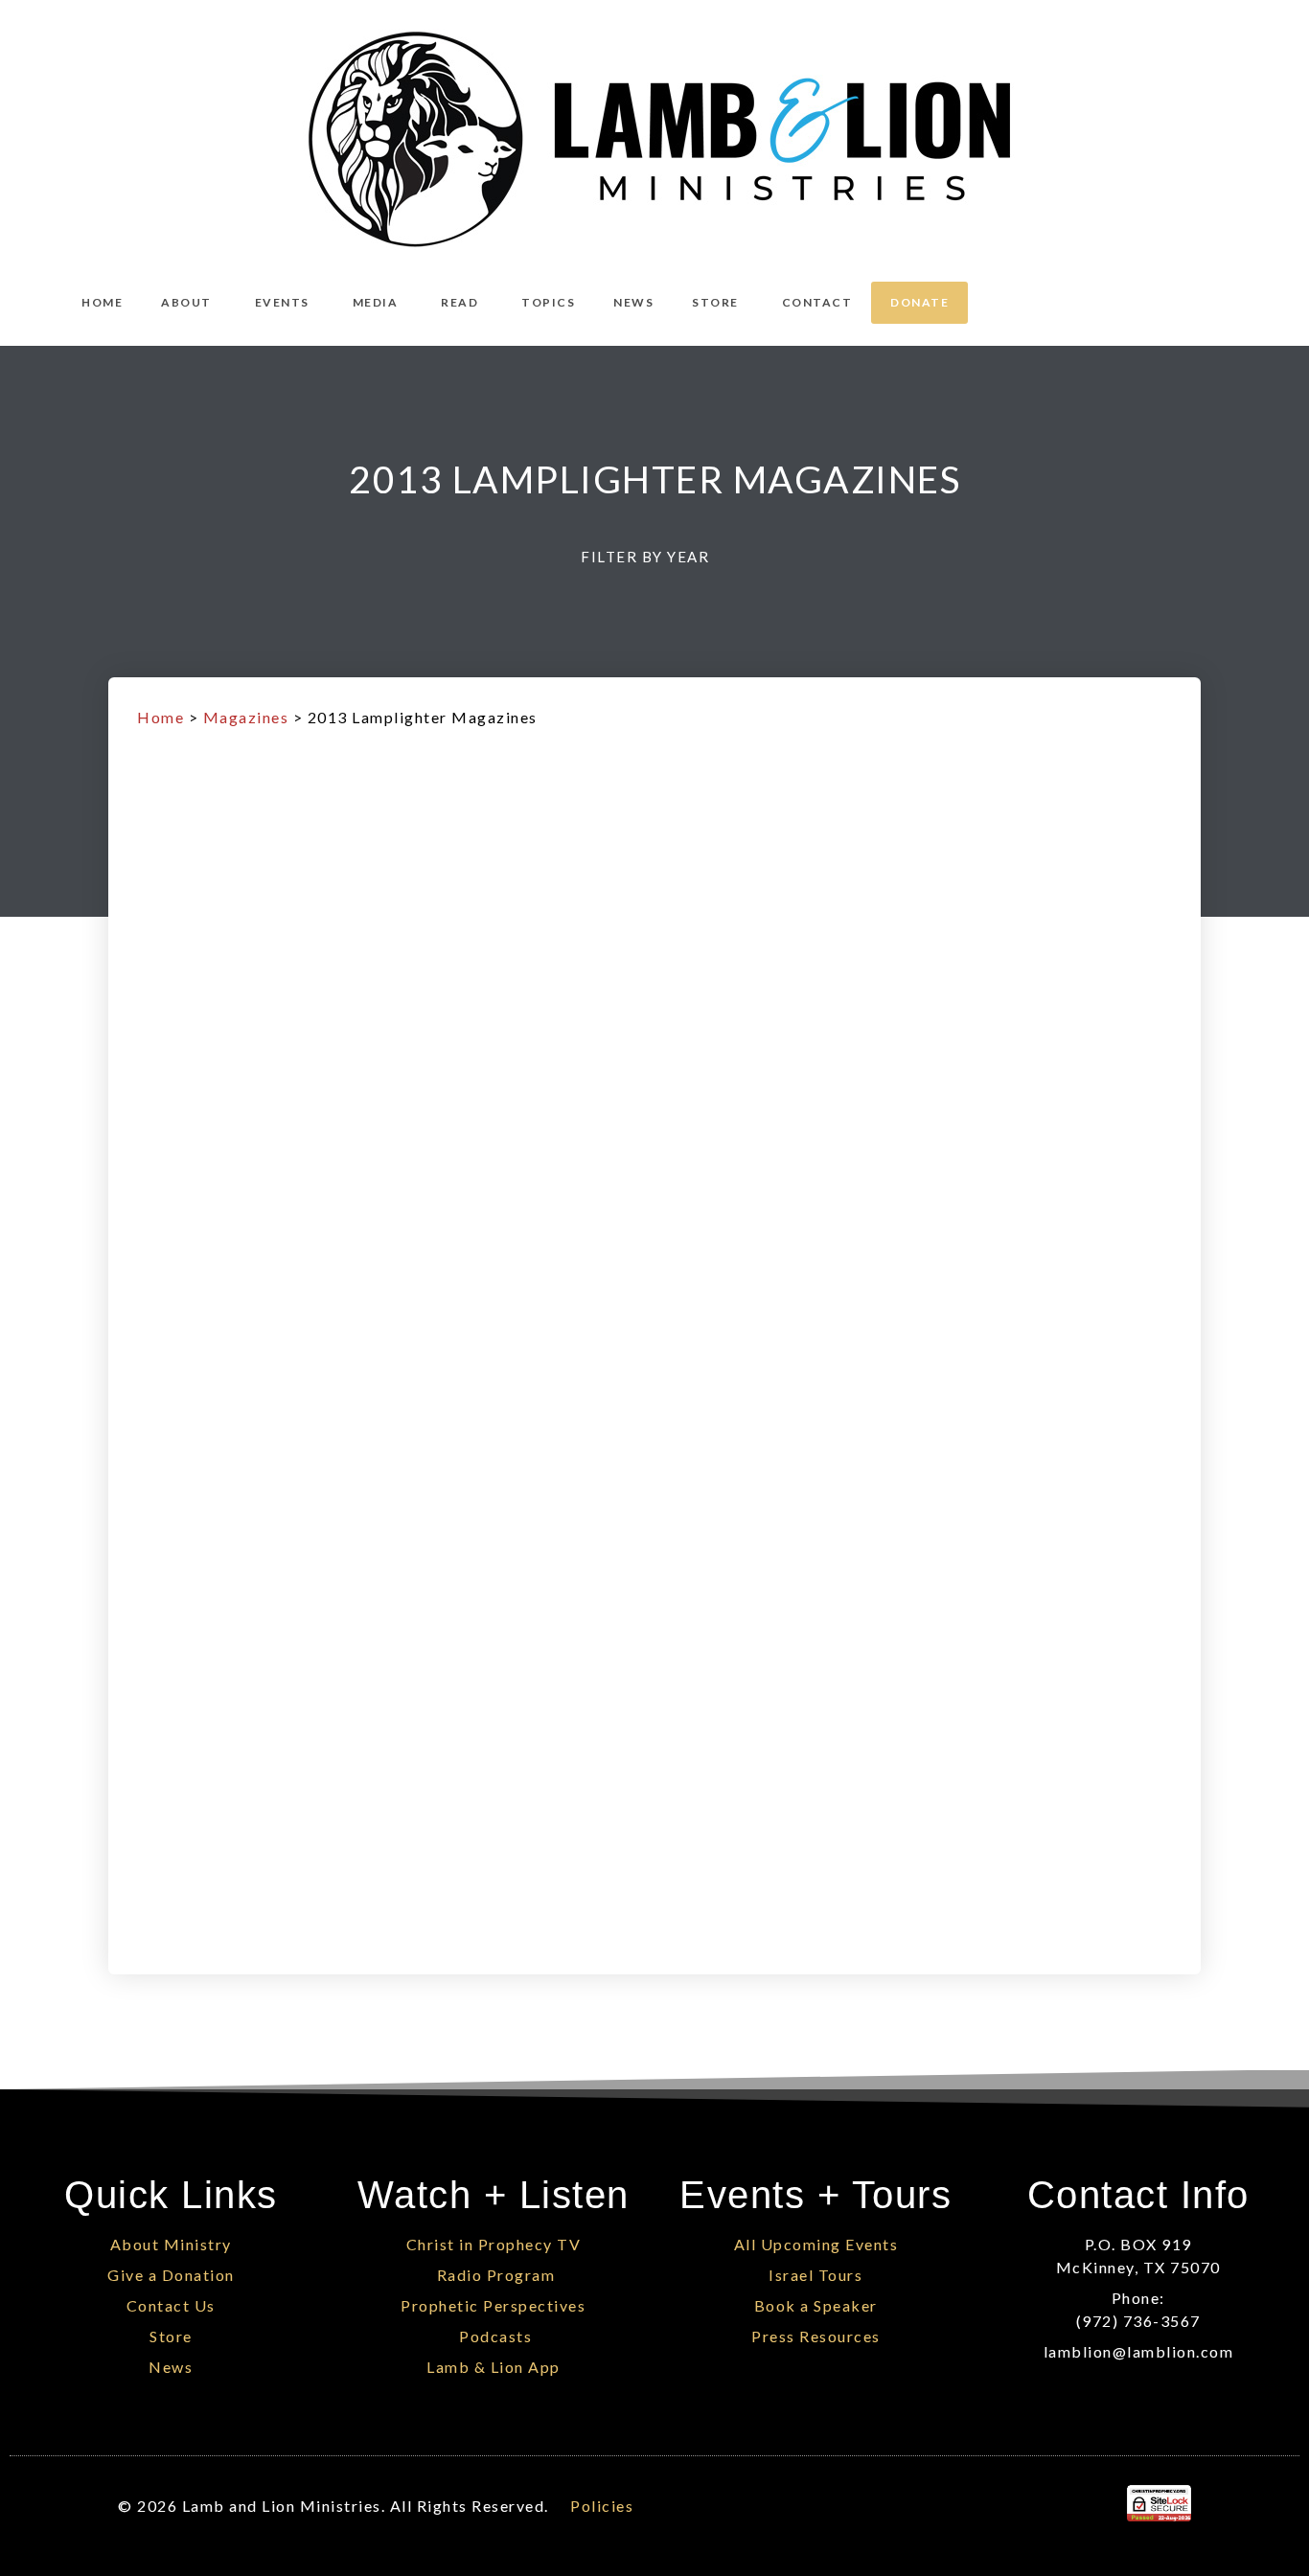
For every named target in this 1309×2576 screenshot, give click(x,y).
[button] (655, 557)
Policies (602, 2506)
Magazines (246, 717)
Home (161, 717)
